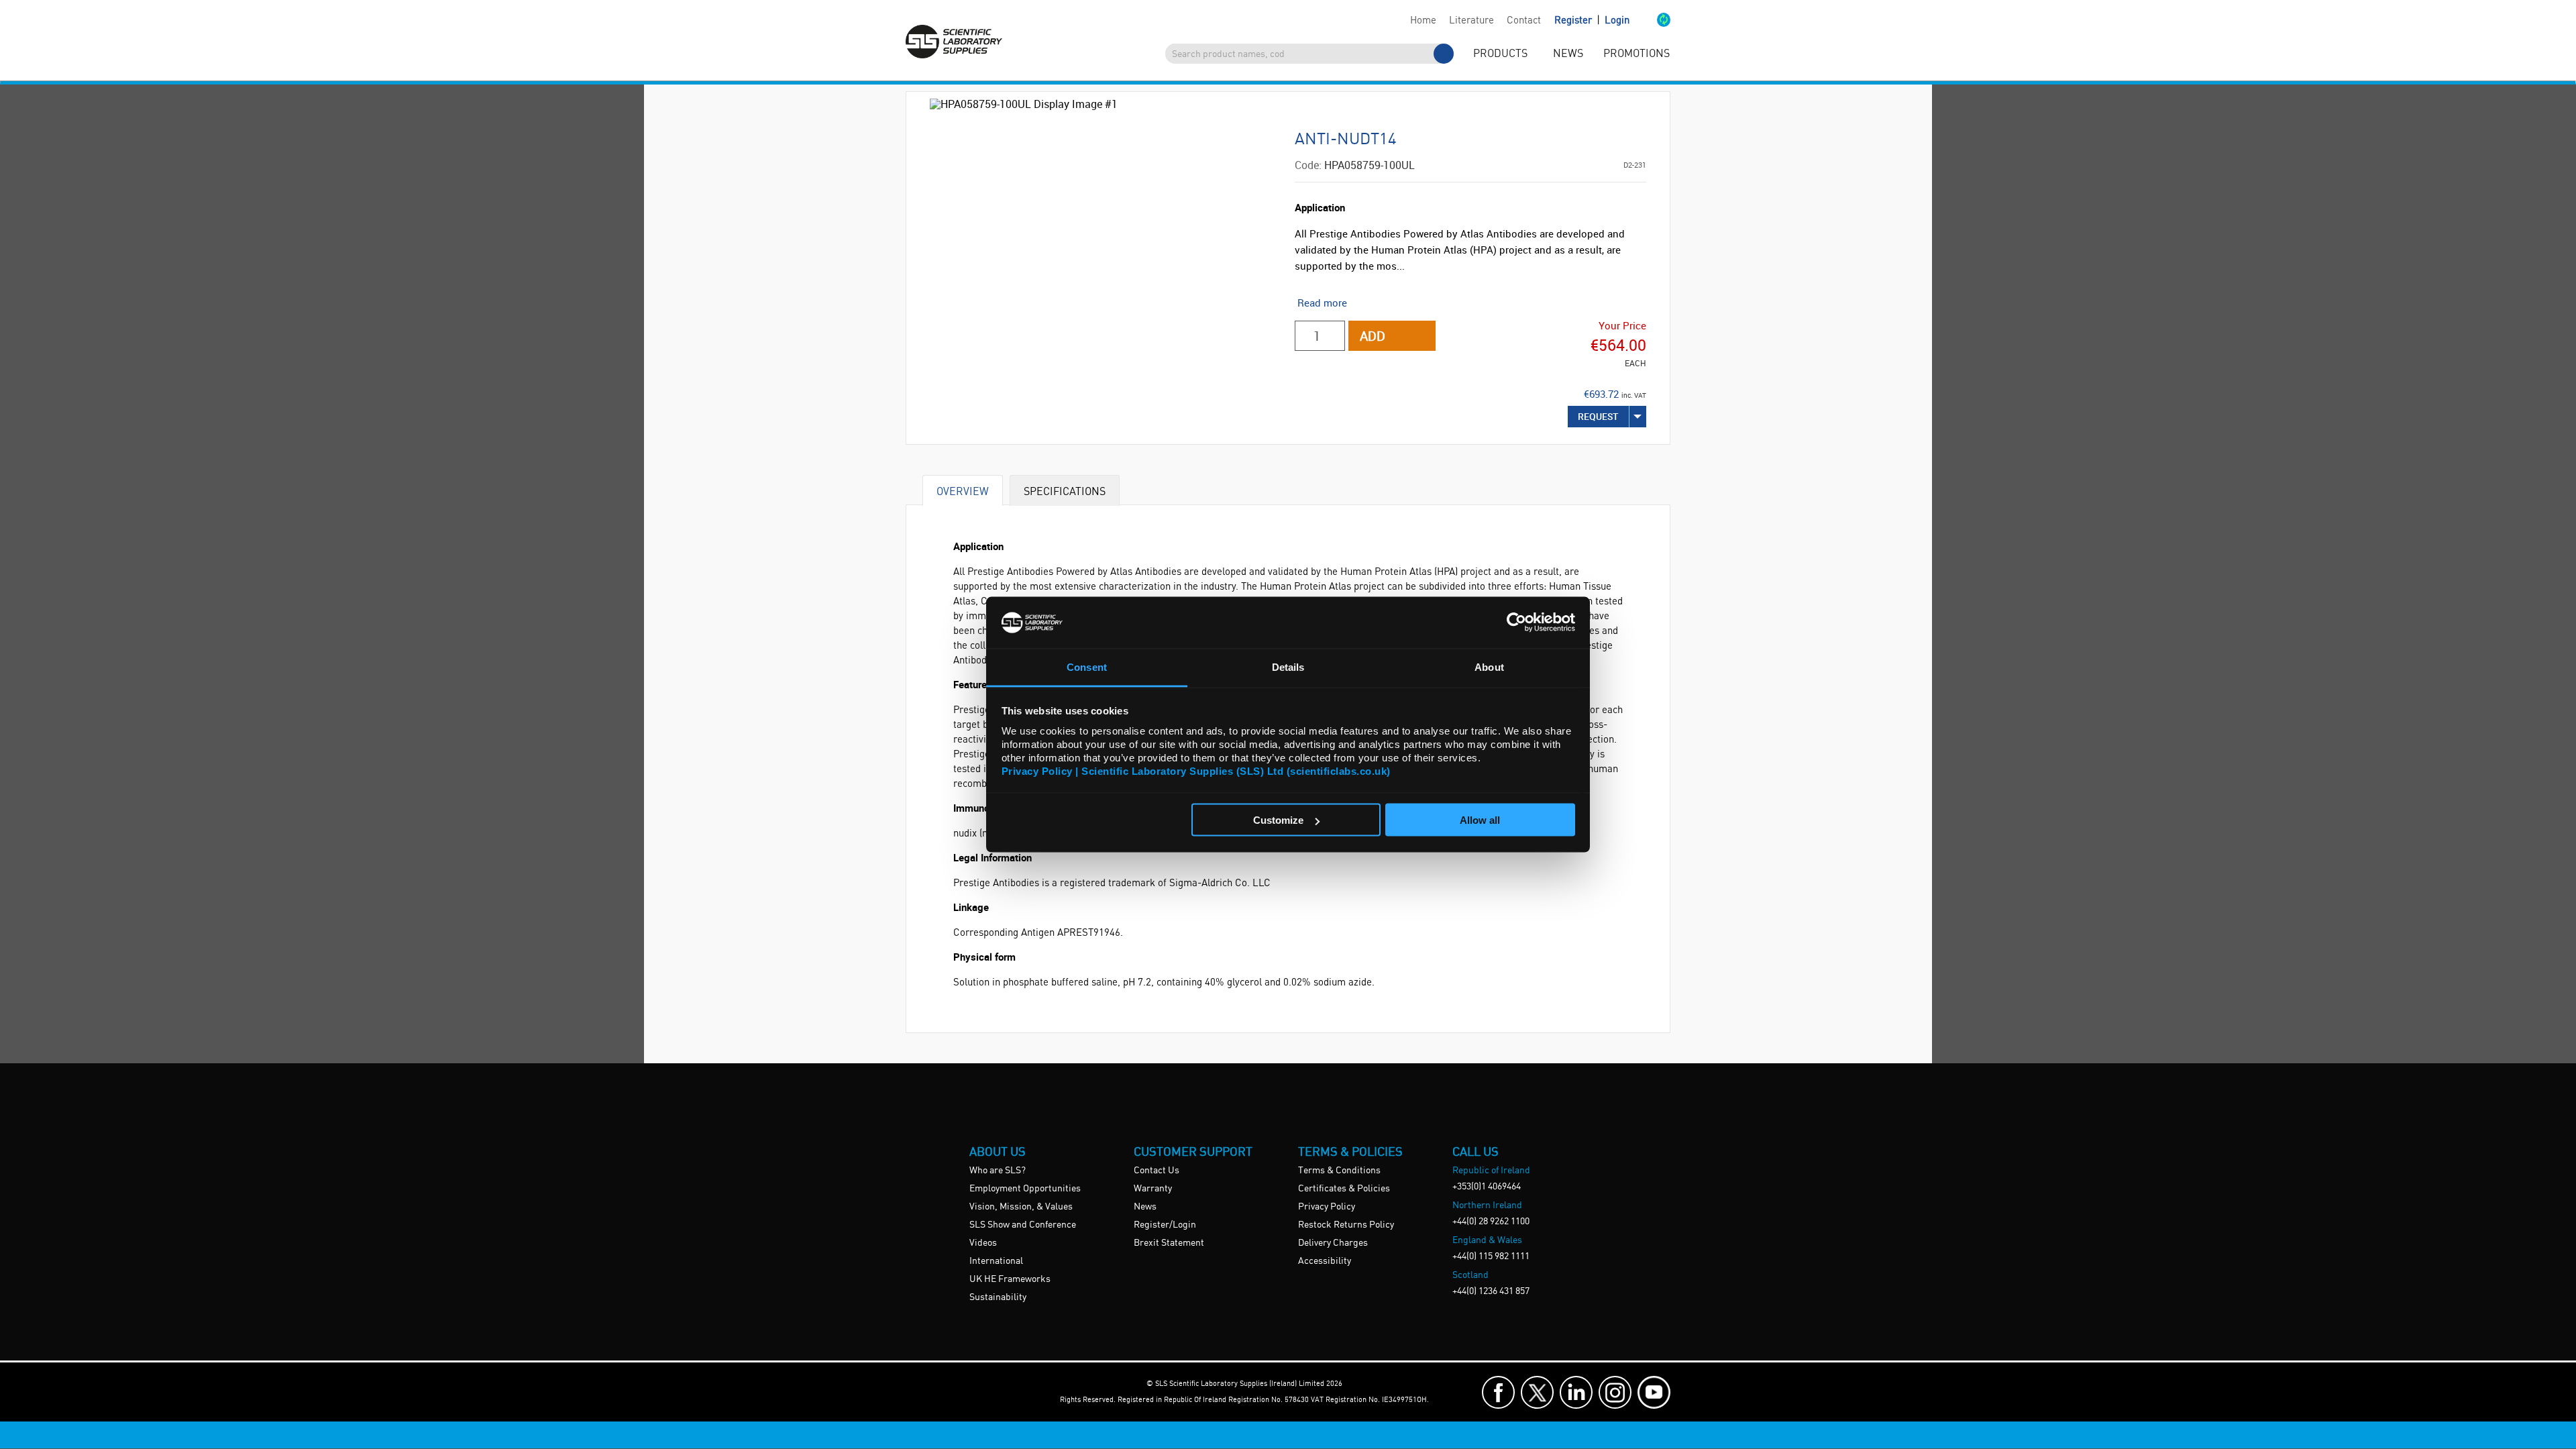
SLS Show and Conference (1023, 1225)
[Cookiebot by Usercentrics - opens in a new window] (1516, 623)
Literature (1471, 21)
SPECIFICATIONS (1065, 491)
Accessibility (1325, 1261)
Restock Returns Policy (1346, 1225)
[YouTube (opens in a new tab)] (1654, 1392)
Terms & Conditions (1339, 1171)
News (1145, 1207)
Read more (1322, 303)
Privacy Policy (1327, 1207)
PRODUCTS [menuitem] (1500, 54)
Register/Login (1165, 1225)
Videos (983, 1243)
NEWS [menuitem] (1568, 54)
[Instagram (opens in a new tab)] (1615, 1392)
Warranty (1153, 1189)
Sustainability (998, 1297)
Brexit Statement (1169, 1243)
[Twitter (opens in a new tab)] (1537, 1392)
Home (1423, 21)
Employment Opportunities (1025, 1189)
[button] (1650, 21)
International (996, 1261)
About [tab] (1489, 666)
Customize (1278, 820)
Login (1617, 21)
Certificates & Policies (1344, 1189)
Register (1574, 21)
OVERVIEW (963, 491)
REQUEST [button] (1598, 416)
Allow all (1480, 820)
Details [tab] (1288, 666)
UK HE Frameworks (1010, 1279)
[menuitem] (1423, 21)
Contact (1524, 21)
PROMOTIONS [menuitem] (1636, 54)
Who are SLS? (998, 1171)
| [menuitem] (1592, 20)
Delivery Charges (1333, 1243)
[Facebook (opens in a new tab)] (1498, 1392)
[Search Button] (1444, 54)
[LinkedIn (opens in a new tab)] (1576, 1392)
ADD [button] (1373, 336)
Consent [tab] (1087, 666)
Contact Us (1157, 1171)
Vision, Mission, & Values (1021, 1207)
